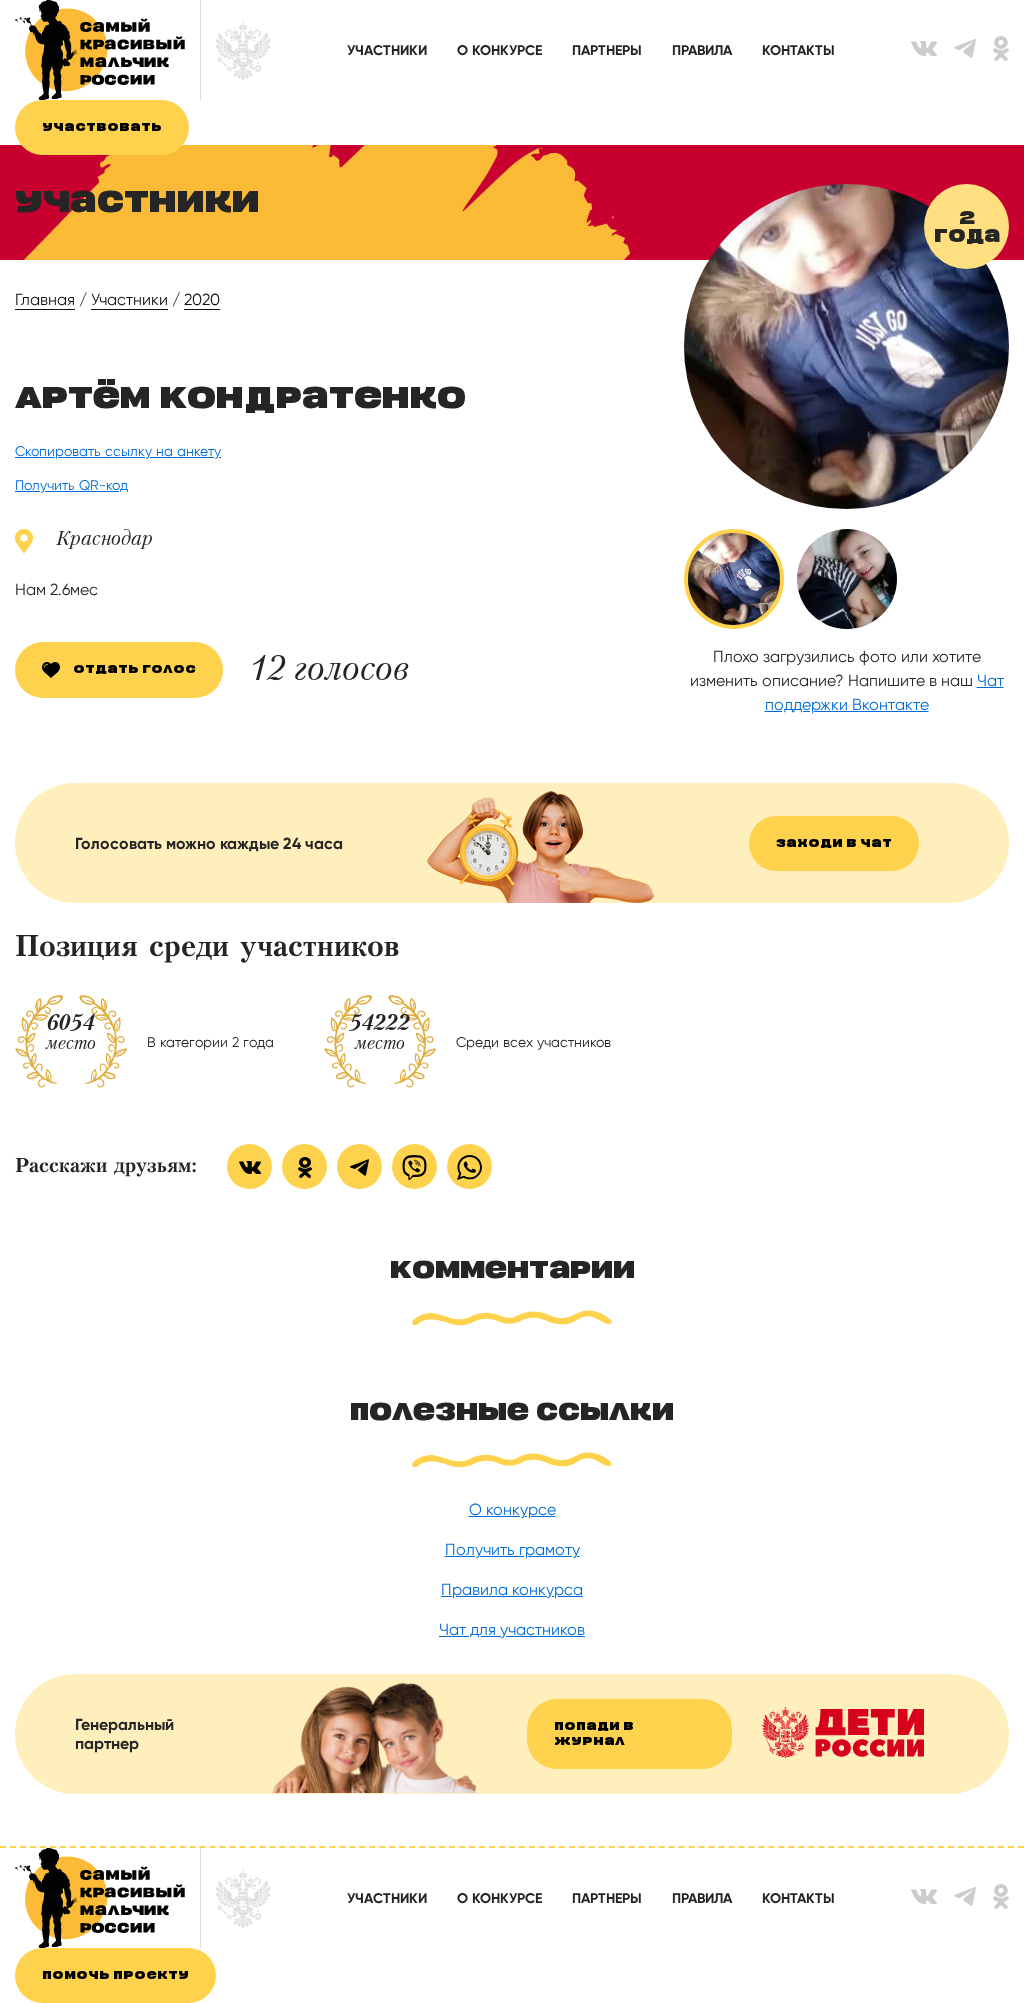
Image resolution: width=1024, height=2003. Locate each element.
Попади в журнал (594, 1734)
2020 (202, 299)
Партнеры (607, 50)
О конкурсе (499, 50)
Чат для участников (512, 1629)
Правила (702, 50)
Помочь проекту (115, 1975)
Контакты (798, 50)
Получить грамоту (512, 1549)
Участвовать (102, 127)
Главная (45, 299)
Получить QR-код (71, 485)
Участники (387, 50)
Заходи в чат (834, 843)
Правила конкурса (512, 1589)
